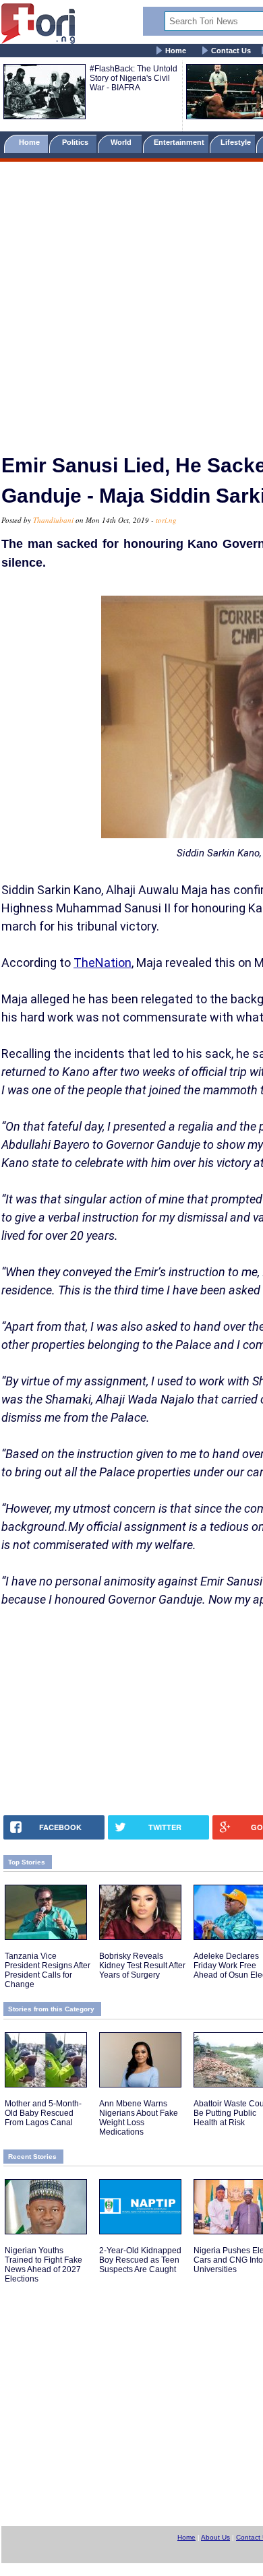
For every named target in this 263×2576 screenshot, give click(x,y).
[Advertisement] (131, 302)
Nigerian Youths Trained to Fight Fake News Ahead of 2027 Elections (43, 2265)
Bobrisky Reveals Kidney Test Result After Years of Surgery (142, 1966)
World (123, 142)
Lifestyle (236, 142)
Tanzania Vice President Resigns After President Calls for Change (48, 1970)
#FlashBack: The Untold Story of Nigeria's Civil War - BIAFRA (134, 78)
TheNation (103, 963)
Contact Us (231, 51)
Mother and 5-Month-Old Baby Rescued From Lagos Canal (43, 2113)
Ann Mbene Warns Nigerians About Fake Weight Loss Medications (139, 2118)
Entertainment (179, 142)
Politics (76, 142)
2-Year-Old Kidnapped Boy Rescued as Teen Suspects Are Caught (140, 2260)
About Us (215, 2537)
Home (176, 51)
